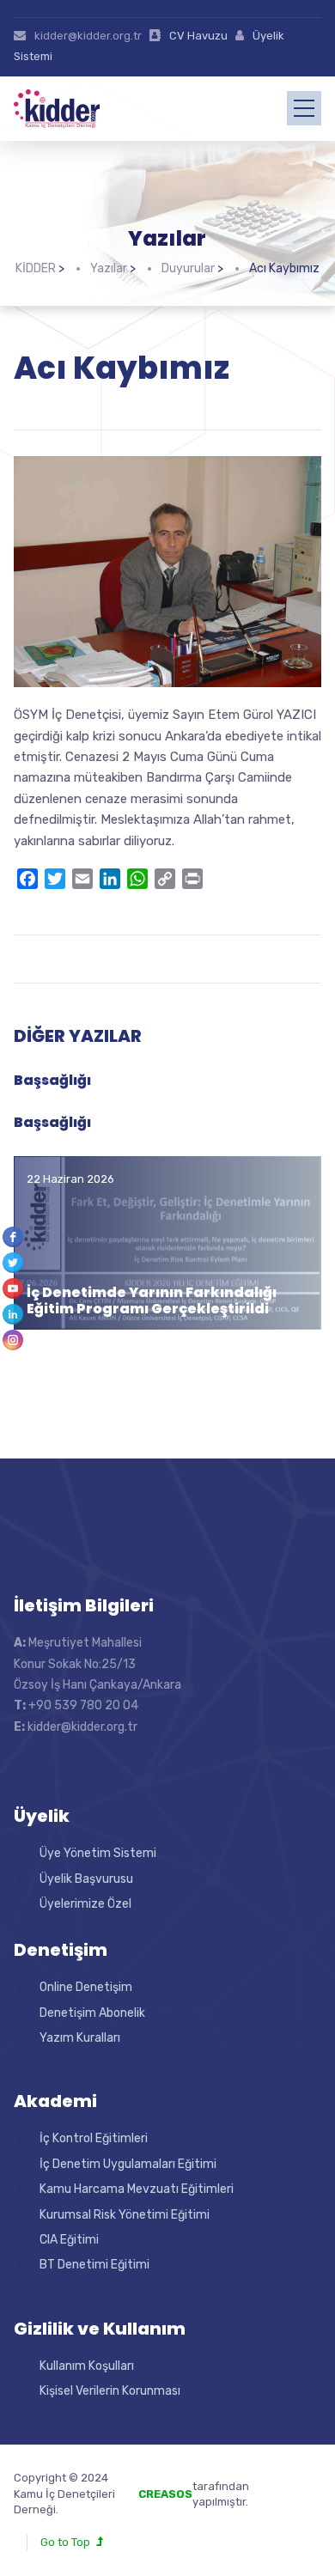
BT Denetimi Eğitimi (94, 2265)
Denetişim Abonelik (92, 2013)
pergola (271, 2486)
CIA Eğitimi (69, 2240)
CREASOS (165, 2494)
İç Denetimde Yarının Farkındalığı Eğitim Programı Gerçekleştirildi (152, 1300)
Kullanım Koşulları (87, 2366)
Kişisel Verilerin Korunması (110, 2391)
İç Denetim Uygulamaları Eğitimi (128, 2164)
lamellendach (286, 2502)
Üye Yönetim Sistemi (98, 1853)
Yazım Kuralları (80, 2038)
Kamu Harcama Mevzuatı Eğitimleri (137, 2189)
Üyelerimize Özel (85, 1904)
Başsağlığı (52, 1080)
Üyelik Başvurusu (86, 1879)
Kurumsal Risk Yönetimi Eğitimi (125, 2215)
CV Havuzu (198, 36)
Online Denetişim (86, 1987)
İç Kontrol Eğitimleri (94, 2138)
